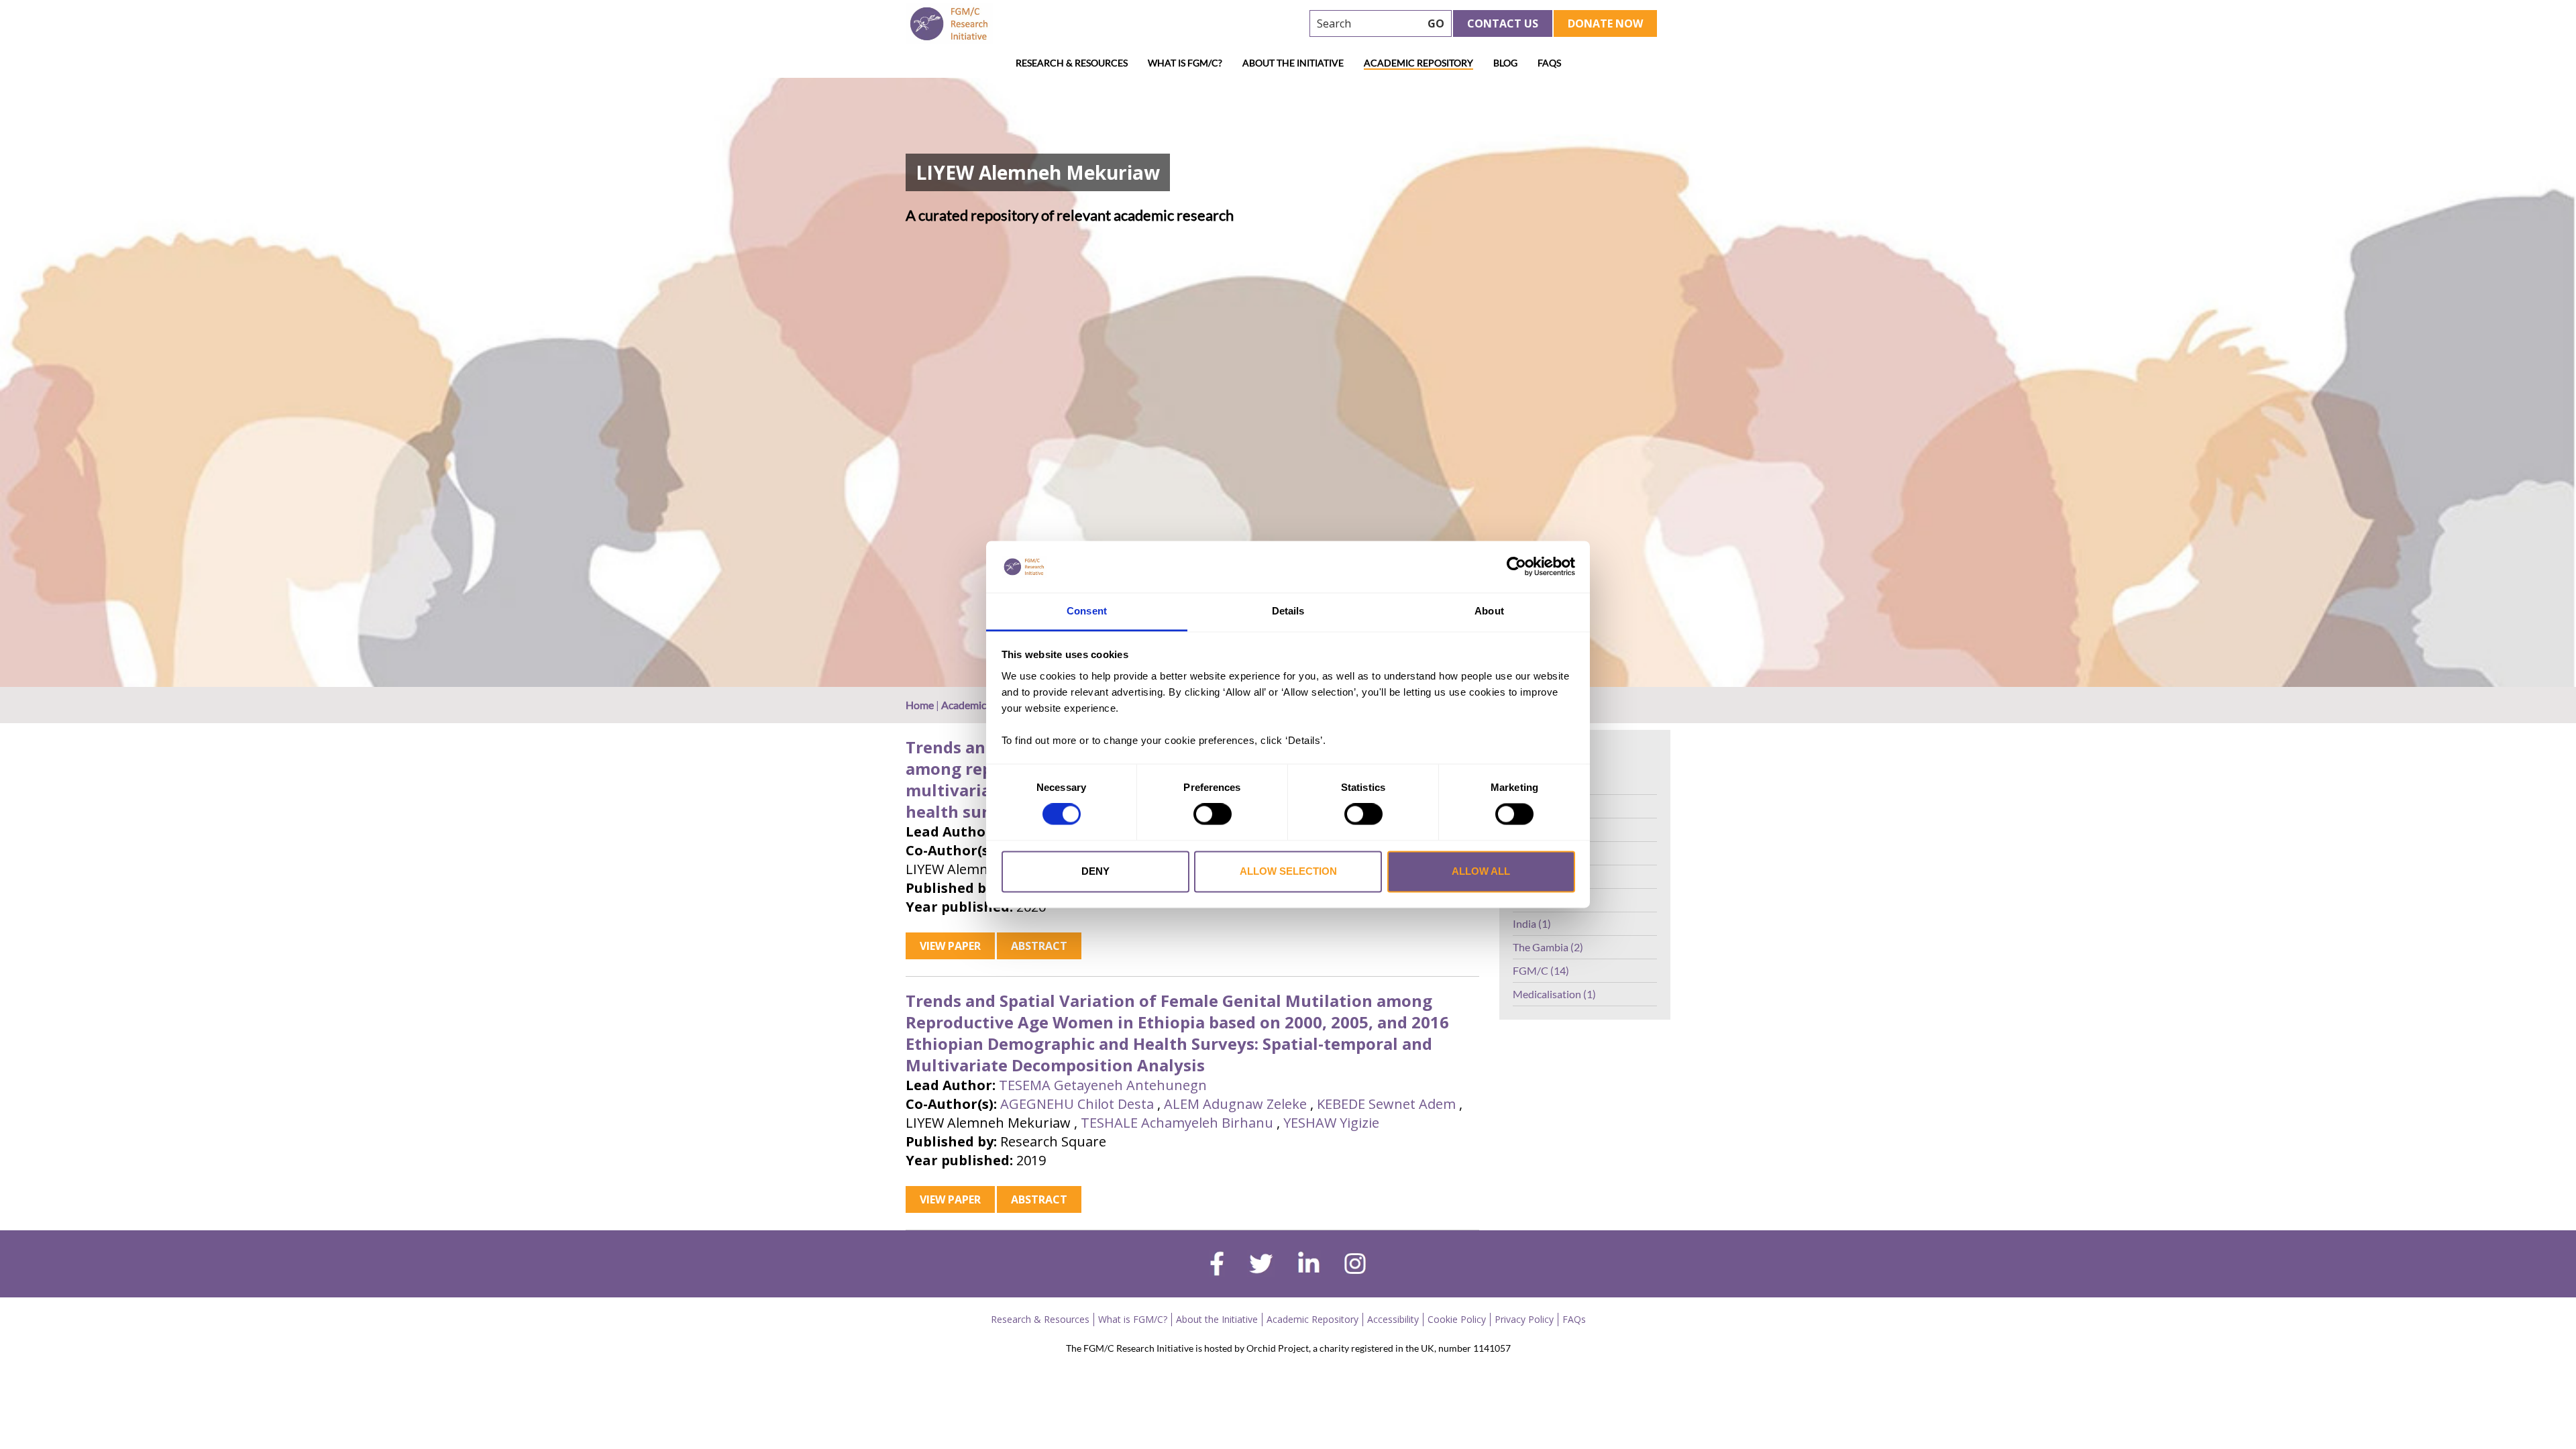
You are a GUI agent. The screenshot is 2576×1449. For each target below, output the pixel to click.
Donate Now (1605, 23)
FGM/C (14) (1541, 970)
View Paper (950, 946)
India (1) (1532, 923)
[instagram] (1355, 1265)
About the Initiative (1293, 63)
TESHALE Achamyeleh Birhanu (1177, 1123)
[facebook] (1217, 1265)
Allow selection (1288, 871)
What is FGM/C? (1185, 63)
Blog (1505, 63)
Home (920, 705)
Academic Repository (1418, 63)
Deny (1095, 871)
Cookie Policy (1457, 1319)
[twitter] (1261, 1265)
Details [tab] (1288, 611)
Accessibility (1393, 1319)
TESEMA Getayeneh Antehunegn (1103, 1085)
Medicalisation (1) (1554, 994)
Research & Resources (1072, 63)
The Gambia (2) (1548, 947)
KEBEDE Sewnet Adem (1386, 1104)
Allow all (1481, 871)
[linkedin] (1309, 1265)
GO (1436, 23)
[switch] (1213, 814)
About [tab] (1489, 611)
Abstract (1039, 946)
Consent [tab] (1087, 611)
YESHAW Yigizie (1331, 1123)
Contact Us (1503, 23)
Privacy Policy (1524, 1319)
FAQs (1549, 63)
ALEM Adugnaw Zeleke (1235, 1104)
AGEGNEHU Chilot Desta (1077, 1104)
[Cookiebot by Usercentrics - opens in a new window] (1516, 567)
